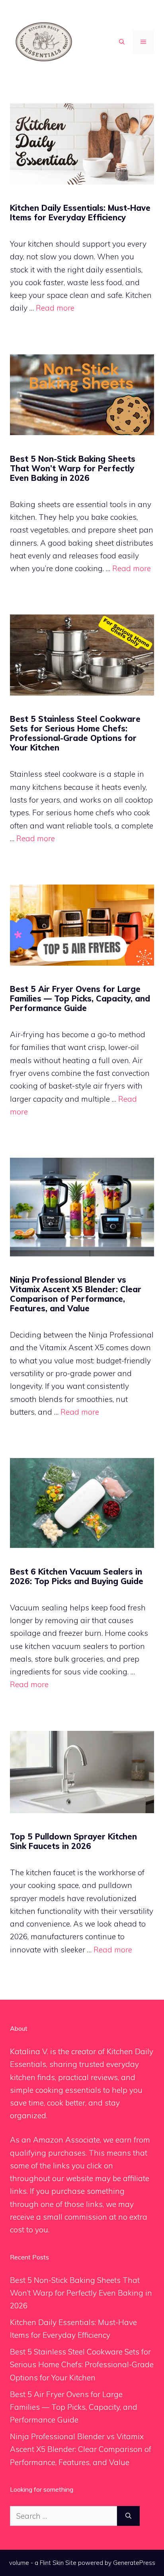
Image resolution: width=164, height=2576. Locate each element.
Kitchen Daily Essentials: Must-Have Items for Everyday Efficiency (80, 213)
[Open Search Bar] (122, 42)
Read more (55, 308)
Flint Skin (52, 2563)
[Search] (128, 2516)
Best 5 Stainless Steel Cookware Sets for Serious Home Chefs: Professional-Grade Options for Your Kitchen (75, 733)
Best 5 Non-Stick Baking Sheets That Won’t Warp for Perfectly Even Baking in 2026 (73, 468)
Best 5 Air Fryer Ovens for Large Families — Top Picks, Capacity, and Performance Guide (80, 998)
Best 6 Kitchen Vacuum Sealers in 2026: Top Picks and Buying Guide (77, 1576)
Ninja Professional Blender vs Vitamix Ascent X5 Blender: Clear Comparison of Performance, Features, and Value (76, 1294)
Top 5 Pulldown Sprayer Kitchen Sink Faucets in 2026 (73, 1841)
